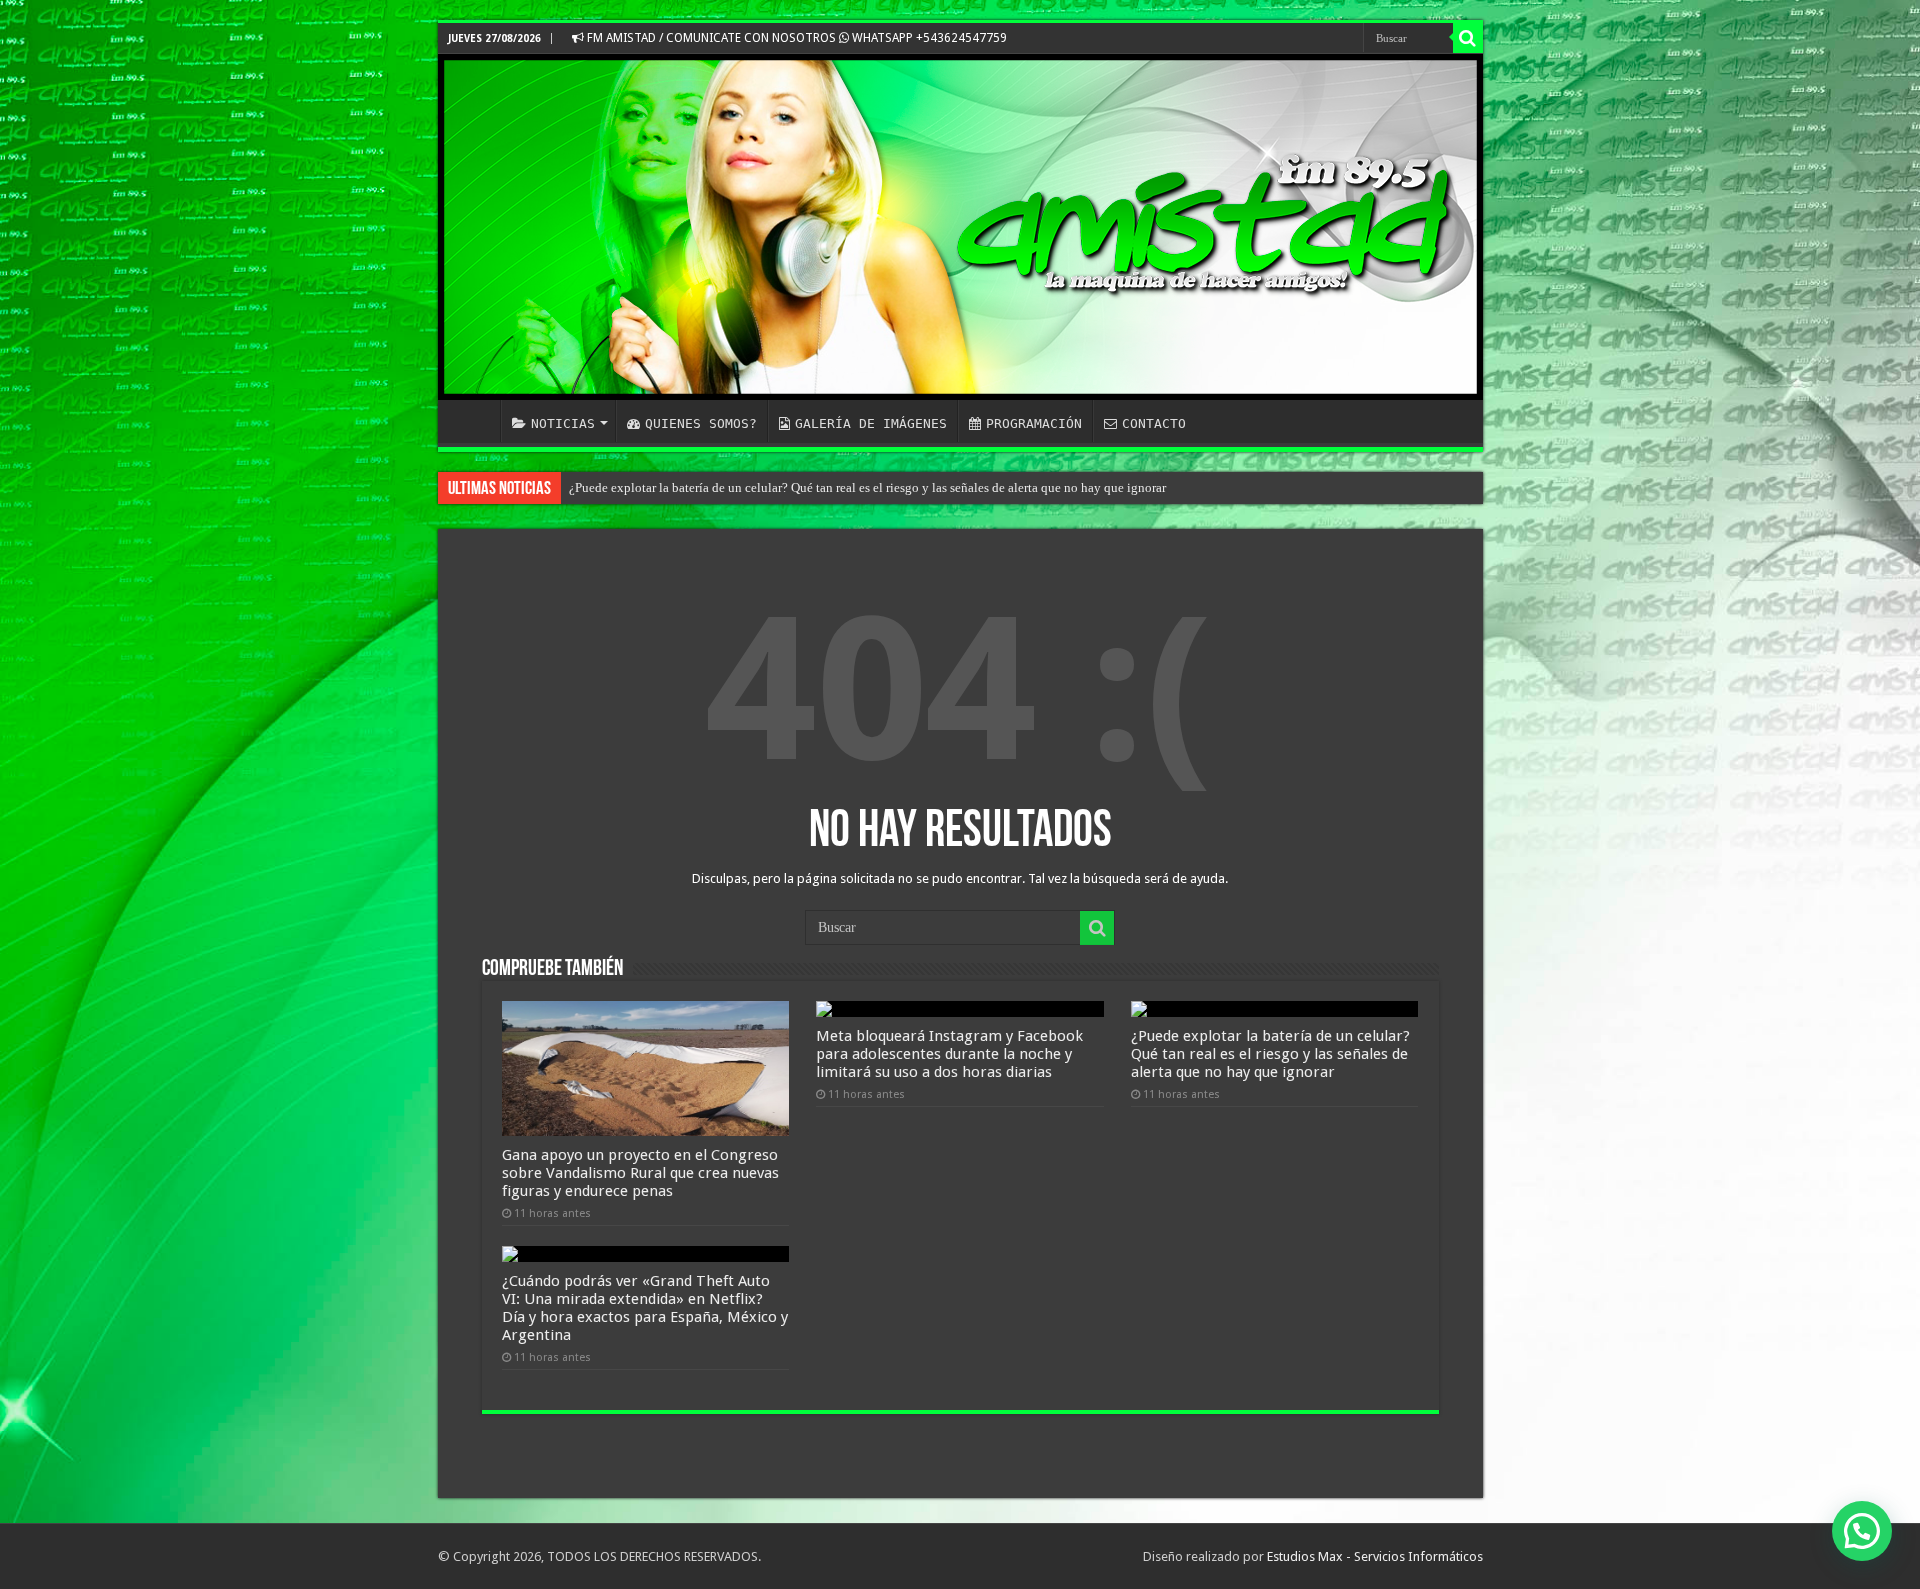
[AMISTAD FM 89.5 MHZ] (960, 227)
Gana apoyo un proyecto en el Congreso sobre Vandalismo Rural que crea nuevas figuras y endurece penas (640, 1173)
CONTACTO (1154, 423)
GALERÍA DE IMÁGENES (871, 423)
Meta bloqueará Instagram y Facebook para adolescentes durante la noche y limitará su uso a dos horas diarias (949, 1054)
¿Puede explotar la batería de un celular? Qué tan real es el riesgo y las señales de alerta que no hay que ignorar (1270, 1054)
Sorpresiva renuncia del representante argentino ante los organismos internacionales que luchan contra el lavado (872, 487)
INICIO (474, 421)
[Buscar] (1468, 38)
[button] (1862, 1531)
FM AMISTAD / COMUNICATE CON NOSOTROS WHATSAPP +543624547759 (795, 38)
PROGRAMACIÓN (1034, 423)
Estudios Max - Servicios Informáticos (1375, 1556)
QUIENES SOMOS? (701, 423)
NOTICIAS (563, 423)
